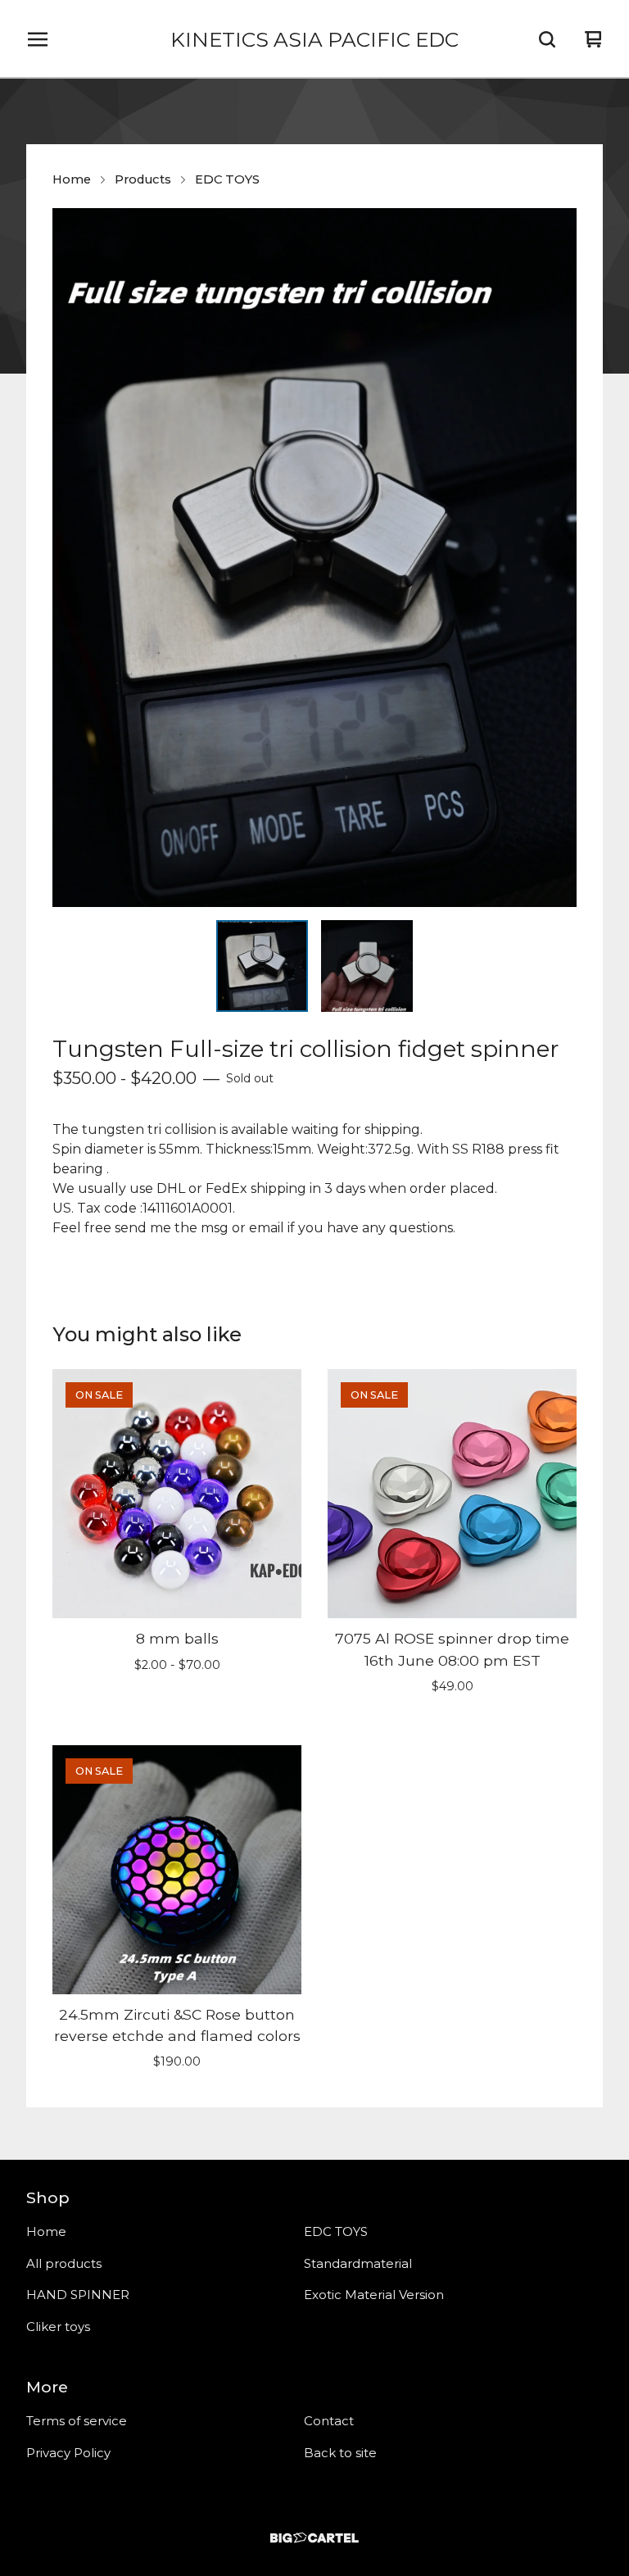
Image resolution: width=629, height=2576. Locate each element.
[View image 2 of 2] (367, 966)
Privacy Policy (68, 2453)
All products (64, 2263)
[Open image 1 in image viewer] (314, 558)
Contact (329, 2421)
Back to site (340, 2453)
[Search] (547, 39)
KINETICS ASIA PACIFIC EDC (314, 39)
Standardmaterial (358, 2263)
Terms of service (77, 2421)
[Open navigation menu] (38, 39)
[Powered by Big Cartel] (314, 2538)
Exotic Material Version (374, 2295)
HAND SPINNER (78, 2295)
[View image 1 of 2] (262, 966)
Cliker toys (58, 2327)
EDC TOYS (227, 179)
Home (72, 179)
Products (143, 179)
